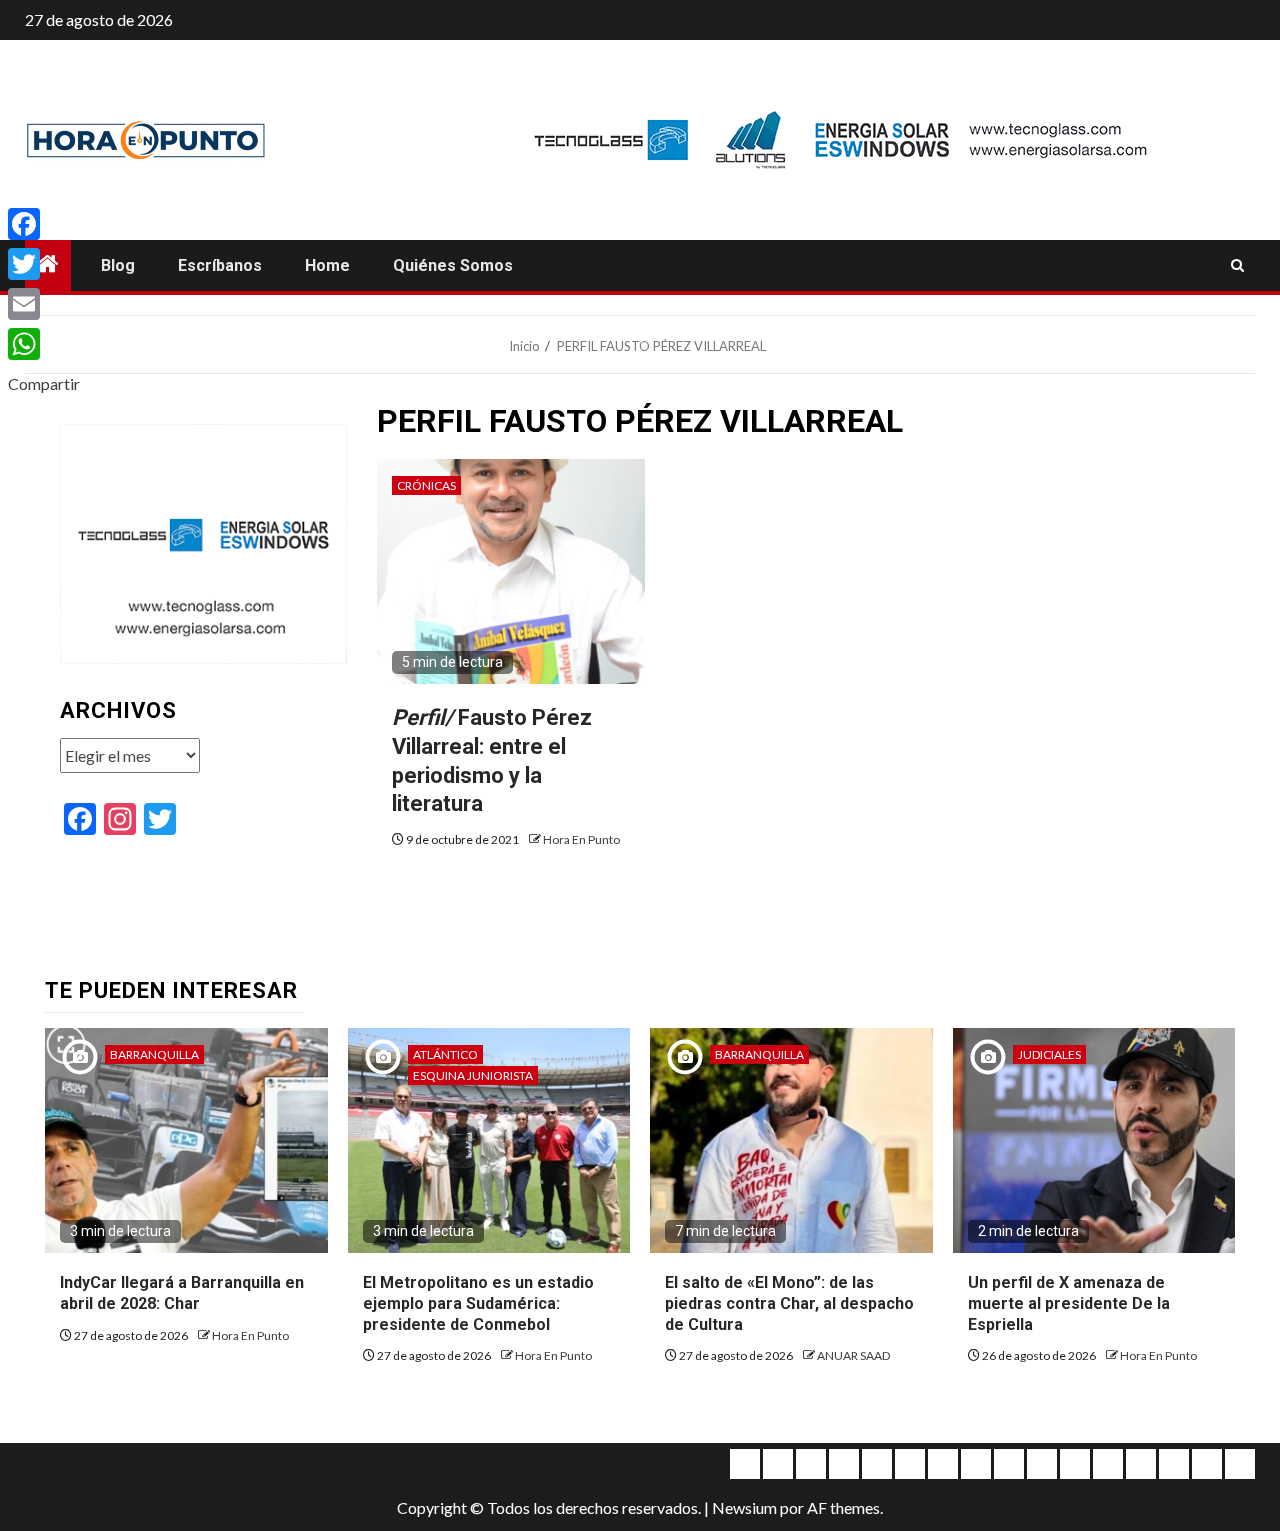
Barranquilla (154, 1054)
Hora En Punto (581, 839)
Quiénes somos (453, 265)
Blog (118, 265)
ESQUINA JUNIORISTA (473, 1075)
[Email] (44, 304)
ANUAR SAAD (853, 1355)
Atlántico (445, 1054)
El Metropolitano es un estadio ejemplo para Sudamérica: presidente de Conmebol (478, 1303)
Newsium (744, 1507)
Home (327, 265)
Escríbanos (220, 265)
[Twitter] (44, 264)
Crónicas (426, 485)
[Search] (1237, 266)
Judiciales (1049, 1054)
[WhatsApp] (44, 344)
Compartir (44, 383)
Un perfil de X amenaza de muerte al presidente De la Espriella (1069, 1303)
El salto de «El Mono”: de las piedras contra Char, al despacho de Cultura (789, 1303)
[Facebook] (44, 224)
